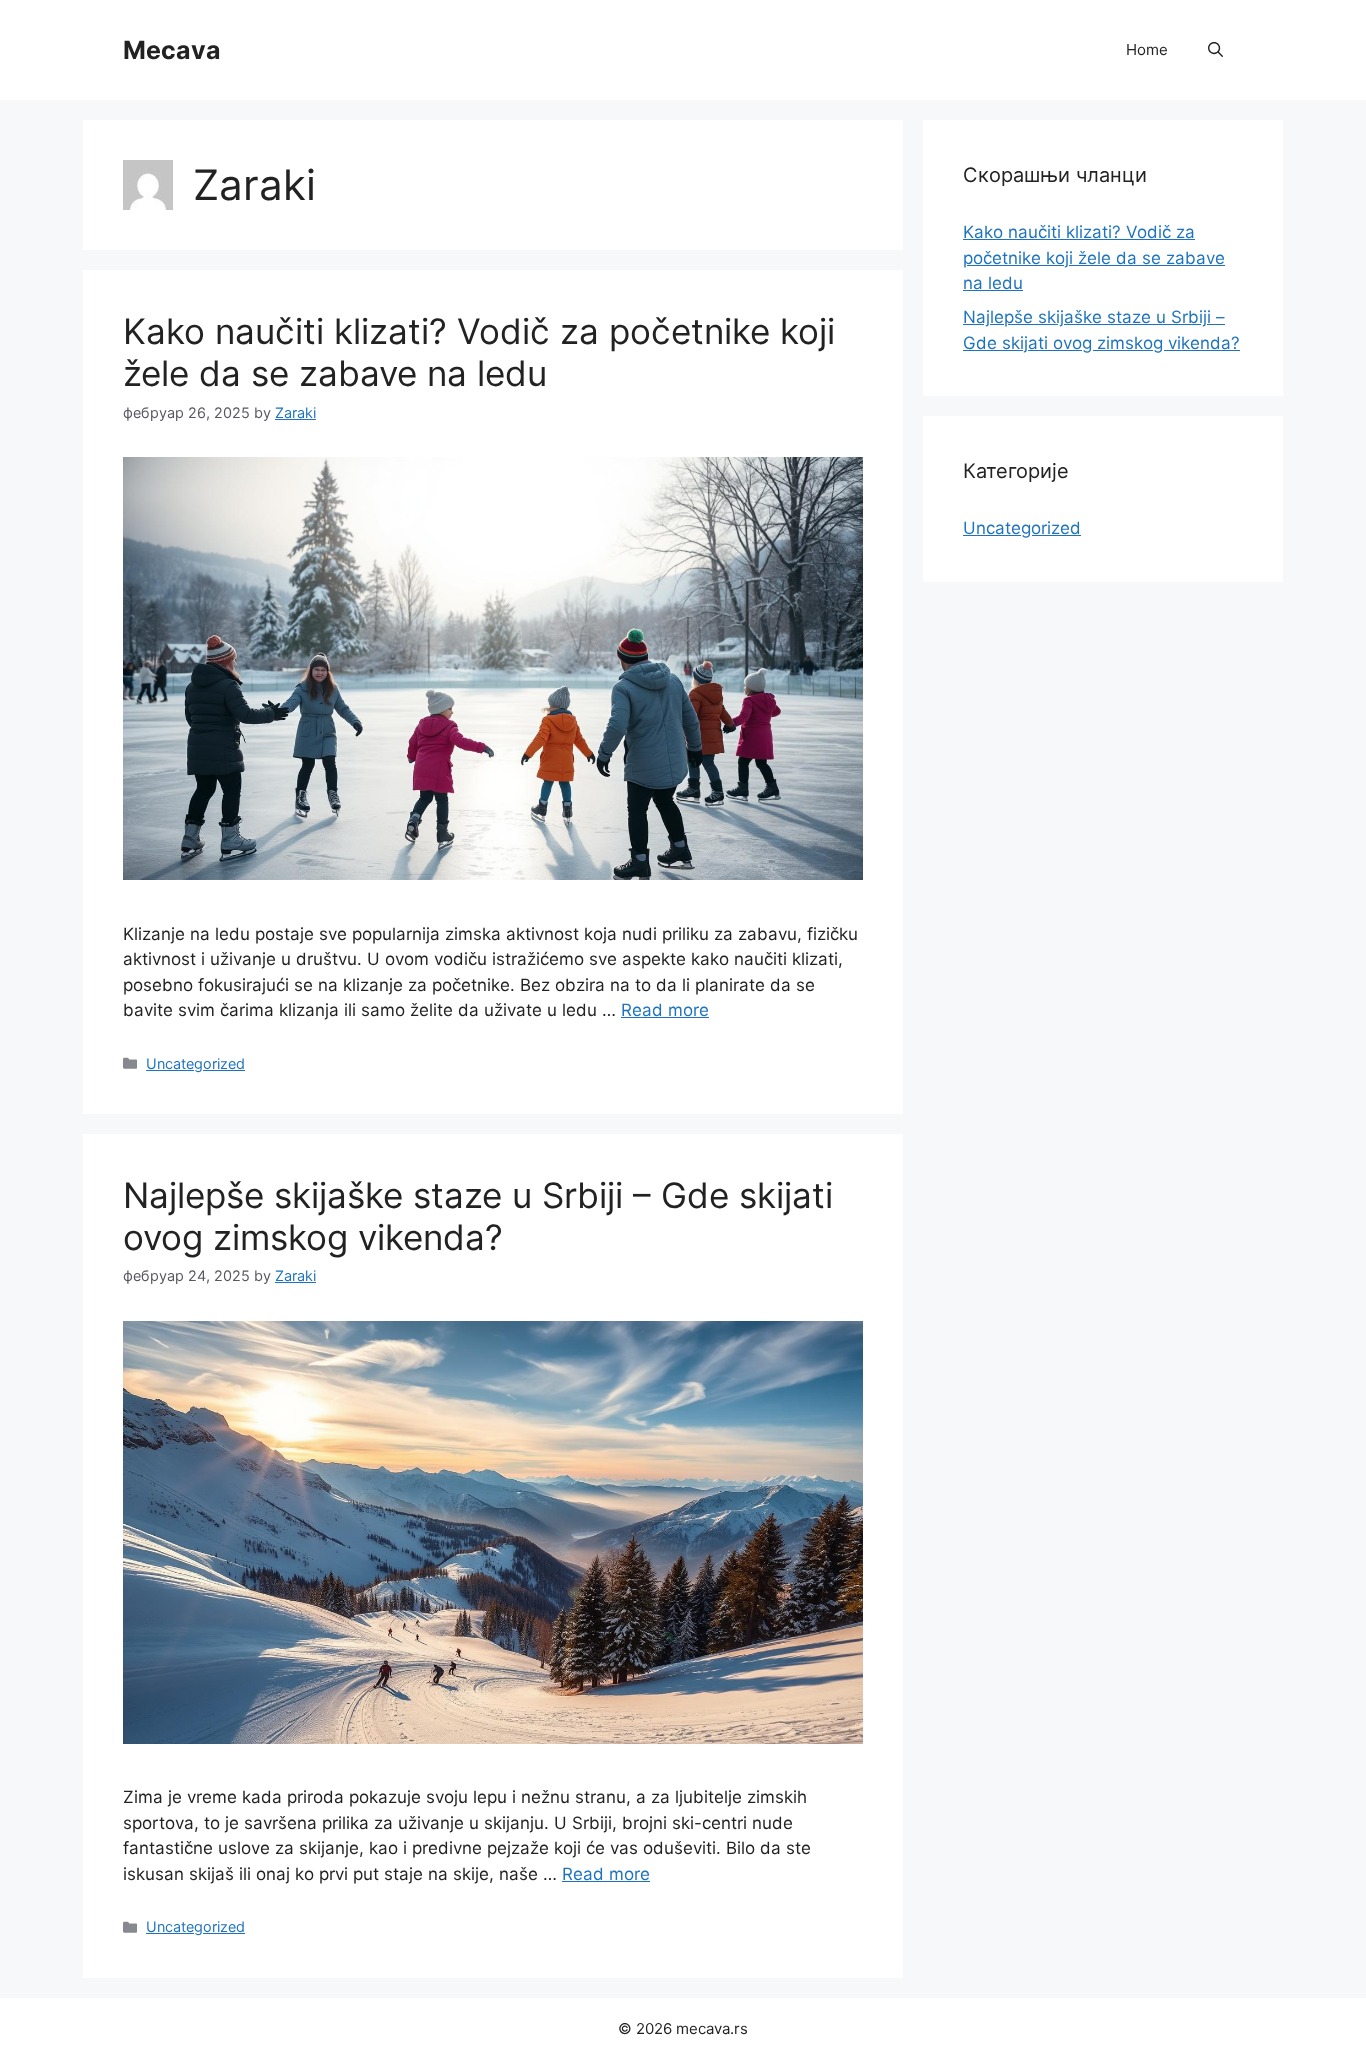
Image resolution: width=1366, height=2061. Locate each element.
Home (1147, 49)
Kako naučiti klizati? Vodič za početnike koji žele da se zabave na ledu (479, 352)
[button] (1215, 50)
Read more (665, 1010)
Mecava (172, 50)
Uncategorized (195, 1063)
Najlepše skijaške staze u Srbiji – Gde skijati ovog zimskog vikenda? (478, 1216)
